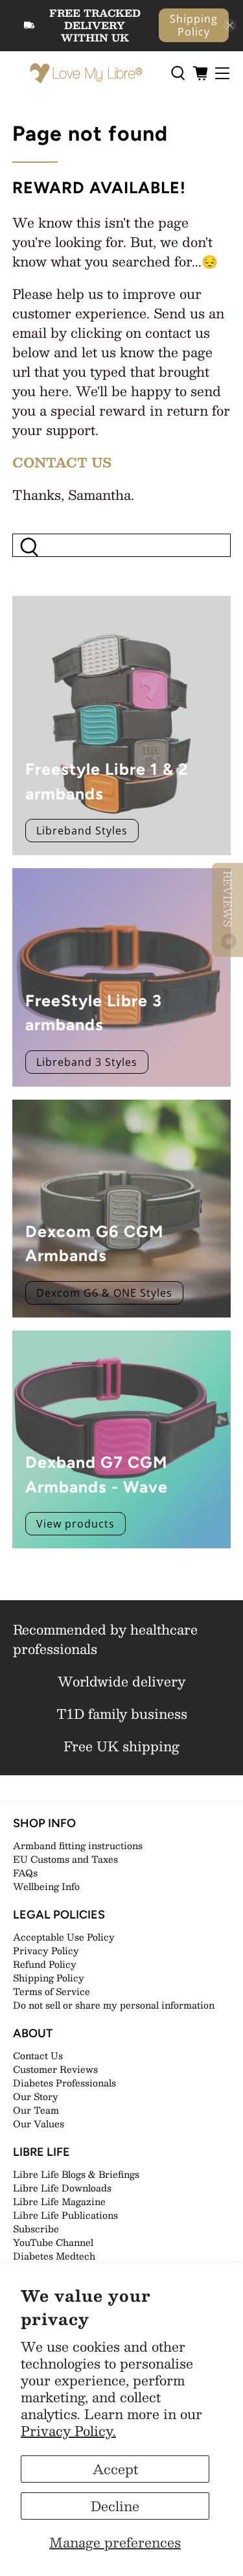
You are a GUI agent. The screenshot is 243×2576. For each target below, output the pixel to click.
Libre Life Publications (65, 2215)
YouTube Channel (53, 2242)
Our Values (39, 2123)
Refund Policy (45, 1964)
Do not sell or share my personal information (114, 2005)
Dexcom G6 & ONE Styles (104, 1293)
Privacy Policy (46, 1950)
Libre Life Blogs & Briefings (76, 2174)
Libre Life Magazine (59, 2201)
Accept (115, 2469)
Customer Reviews (55, 2069)
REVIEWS (228, 901)
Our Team (36, 2110)
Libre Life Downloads (62, 2188)
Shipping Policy (194, 25)
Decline (115, 2506)
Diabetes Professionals (64, 2083)
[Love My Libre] (85, 74)
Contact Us (38, 2055)
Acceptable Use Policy (64, 1937)
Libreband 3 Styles (87, 1062)
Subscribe (36, 2228)
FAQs (25, 1873)
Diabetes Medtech (54, 2256)
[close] (230, 25)
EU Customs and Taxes (65, 1859)
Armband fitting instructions (78, 1845)
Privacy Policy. (68, 2431)
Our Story (36, 2096)
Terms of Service (52, 1991)
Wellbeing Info (46, 1886)
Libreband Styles (82, 831)
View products (75, 1524)
